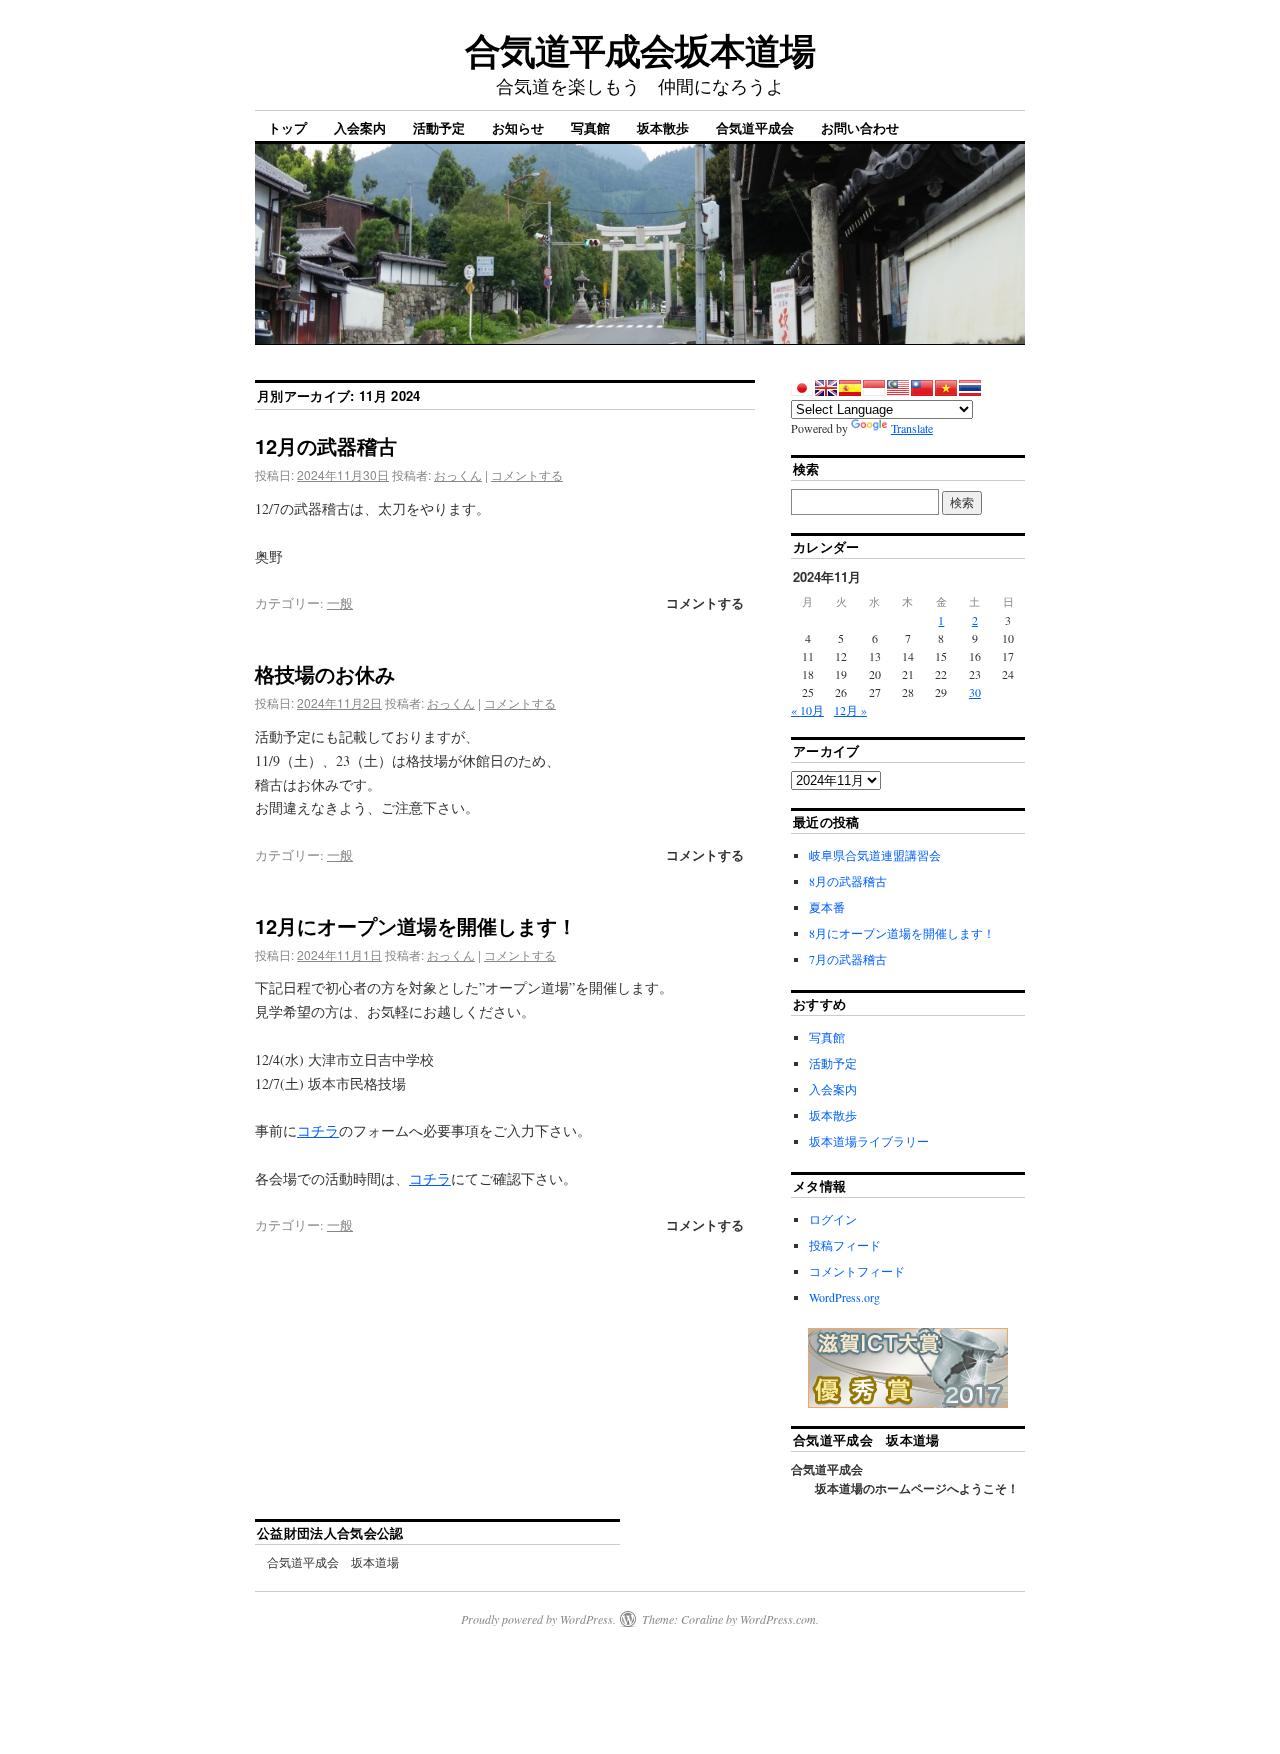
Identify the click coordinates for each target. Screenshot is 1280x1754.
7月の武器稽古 (848, 959)
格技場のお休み (325, 673)
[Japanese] (802, 388)
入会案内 (360, 127)
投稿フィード (845, 1245)
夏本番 (827, 907)
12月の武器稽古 (326, 445)
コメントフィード (857, 1271)
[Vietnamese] (946, 388)
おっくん (458, 474)
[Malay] (898, 388)
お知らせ (518, 127)
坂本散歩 (663, 127)
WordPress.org (844, 1297)
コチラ (318, 1130)
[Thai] (970, 388)
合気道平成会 (755, 127)
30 (975, 692)
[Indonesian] (874, 388)
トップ (287, 127)
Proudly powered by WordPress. (538, 1619)
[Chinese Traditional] (922, 388)
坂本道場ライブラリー (869, 1141)
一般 (340, 603)
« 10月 (807, 710)
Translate (912, 428)
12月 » (850, 710)
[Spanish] (850, 388)
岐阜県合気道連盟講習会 (875, 855)
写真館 (590, 127)
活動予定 (439, 127)
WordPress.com (778, 1619)
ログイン (833, 1219)
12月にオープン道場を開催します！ (416, 925)
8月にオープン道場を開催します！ (902, 933)
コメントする (527, 474)
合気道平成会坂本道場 (639, 49)
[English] (826, 388)
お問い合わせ (860, 127)
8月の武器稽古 (848, 881)
